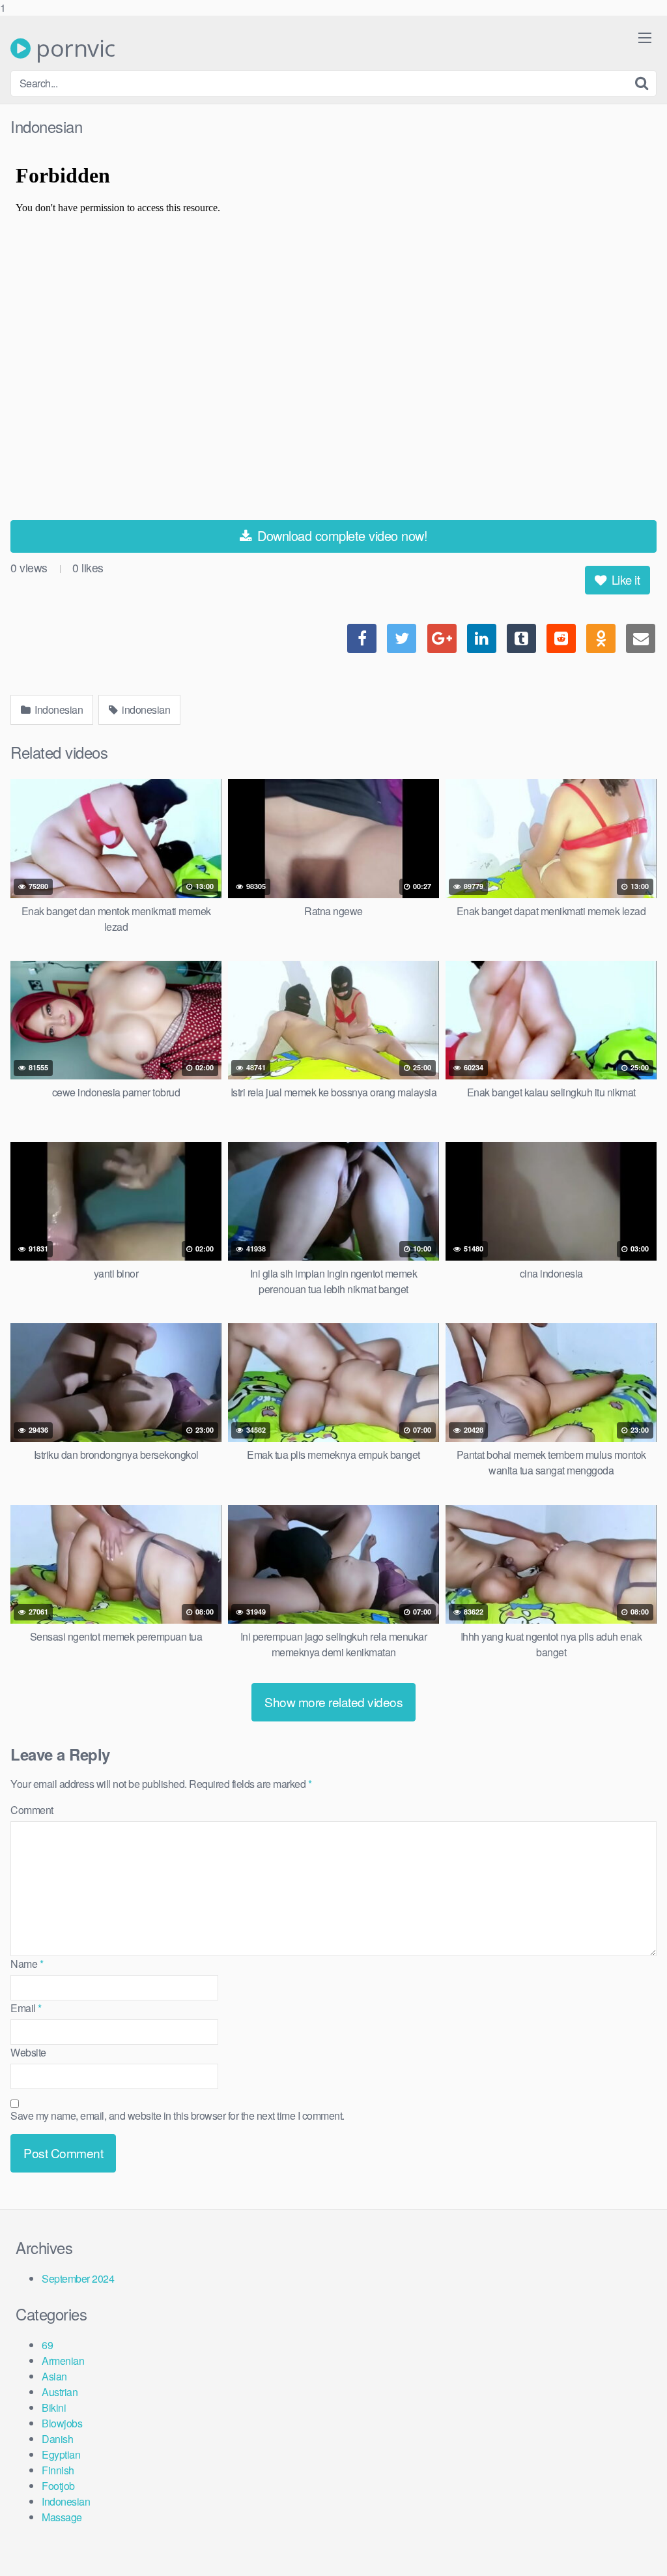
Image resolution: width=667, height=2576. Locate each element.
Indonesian (58, 710)
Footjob (58, 2486)
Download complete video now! (341, 535)
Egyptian (61, 2454)
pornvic (73, 48)
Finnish (58, 2470)
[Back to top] (631, 2539)
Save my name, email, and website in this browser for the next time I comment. (177, 2115)
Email (26, 2008)
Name (27, 1964)
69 (47, 2345)
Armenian (63, 2361)
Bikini (54, 2408)
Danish (57, 2439)
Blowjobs (62, 2423)
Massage (62, 2517)
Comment (32, 1810)
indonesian (145, 710)
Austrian (60, 2392)
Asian (54, 2376)
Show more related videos (333, 1702)
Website (28, 2052)
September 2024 (78, 2278)
